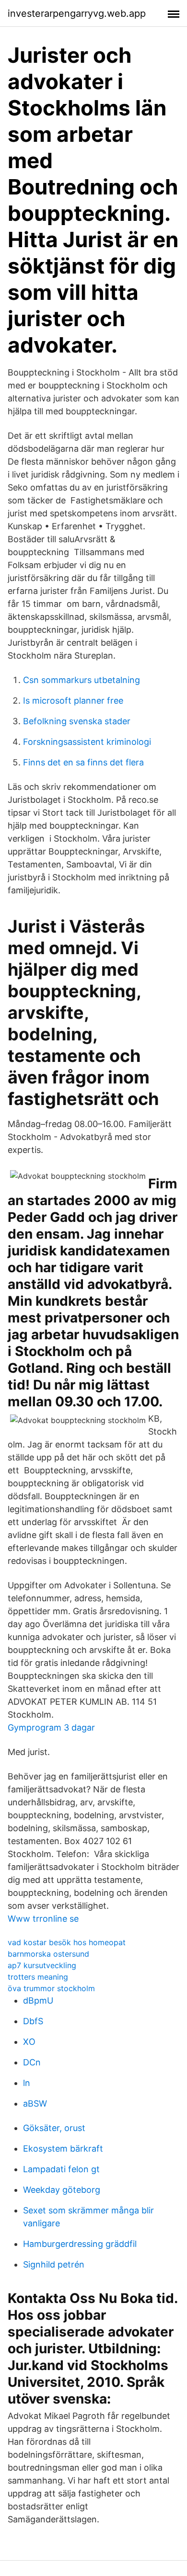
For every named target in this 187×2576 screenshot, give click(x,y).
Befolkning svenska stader (77, 721)
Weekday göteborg (62, 2190)
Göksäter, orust (54, 2128)
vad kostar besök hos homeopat (67, 1942)
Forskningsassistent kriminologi (87, 742)
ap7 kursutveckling (42, 1965)
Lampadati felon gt (61, 2169)
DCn (32, 2062)
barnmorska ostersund (48, 1954)
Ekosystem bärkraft (63, 2149)
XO (29, 2042)
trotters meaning (38, 1977)
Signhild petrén (54, 2264)
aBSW (35, 2103)
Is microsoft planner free (73, 701)
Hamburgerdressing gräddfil (80, 2244)
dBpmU (38, 2000)
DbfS (33, 2021)
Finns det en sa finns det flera (83, 762)
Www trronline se (43, 1919)
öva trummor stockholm (51, 1988)
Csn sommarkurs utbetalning (82, 680)
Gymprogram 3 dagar (51, 1727)
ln (27, 2083)
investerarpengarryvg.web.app (77, 13)
